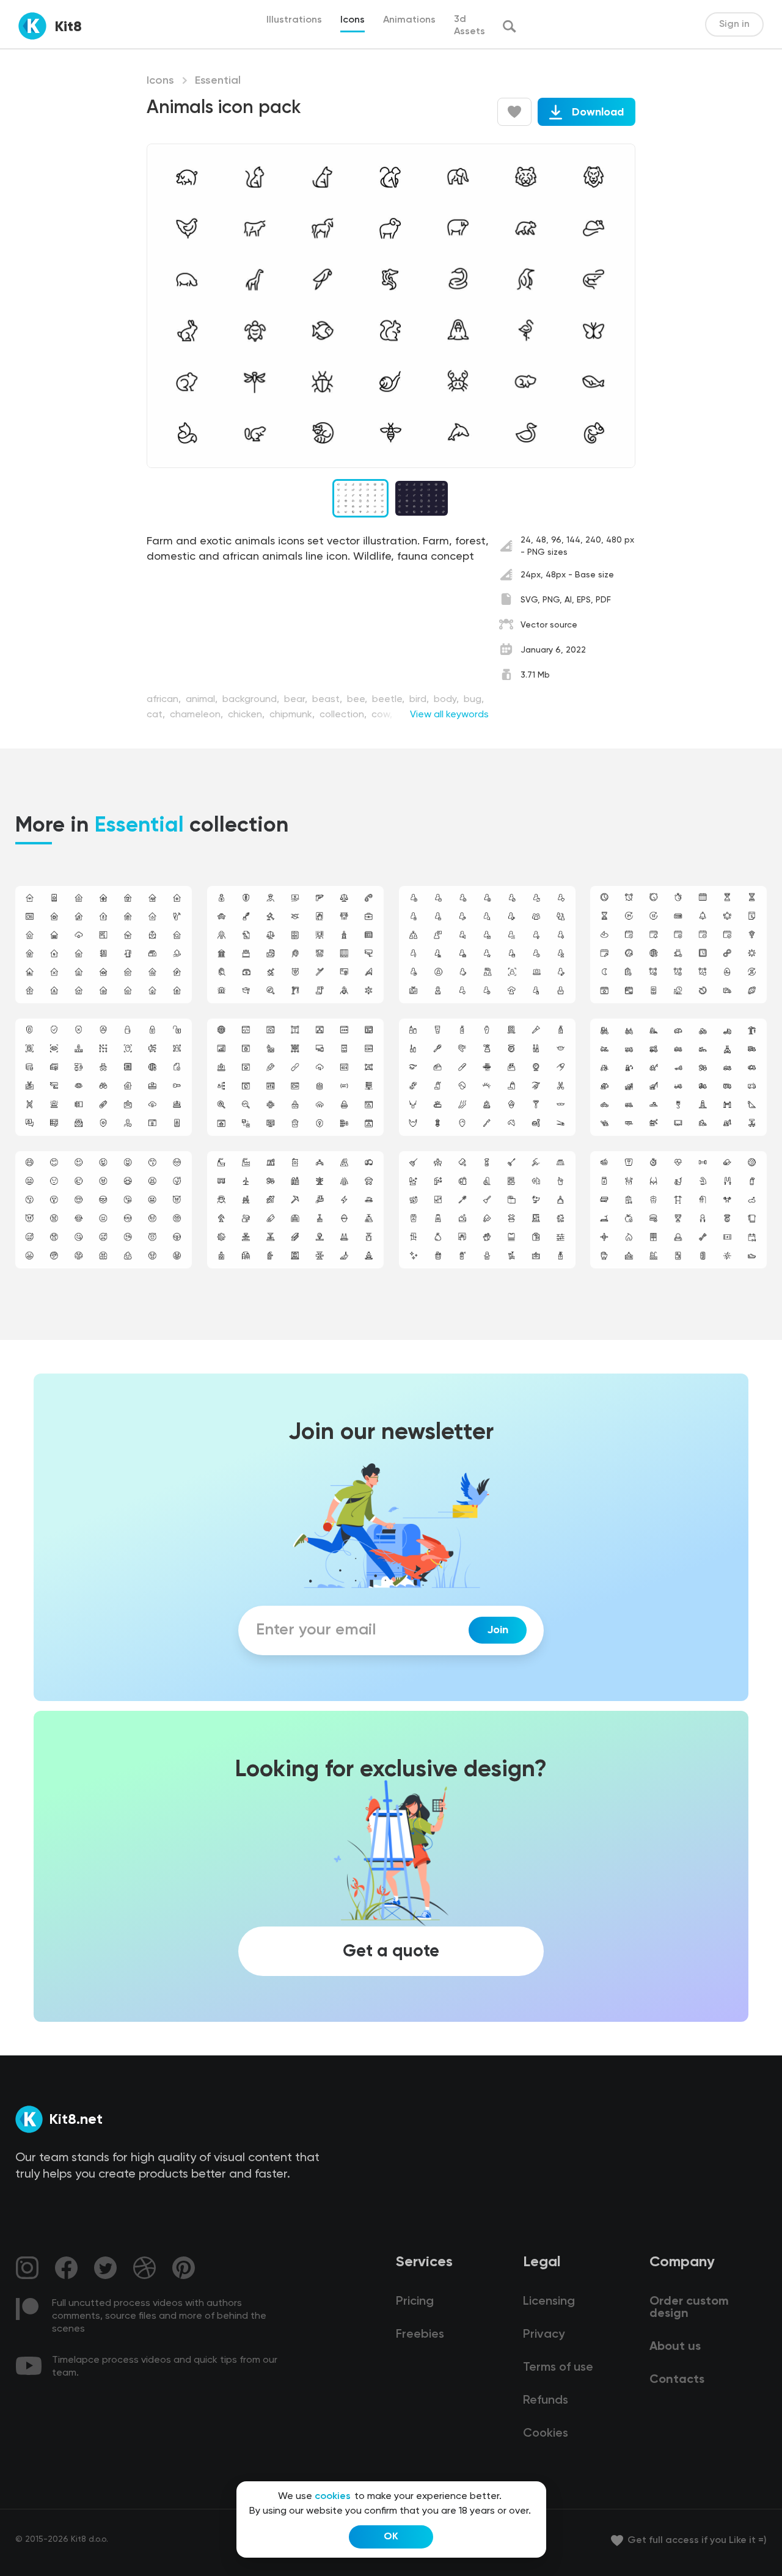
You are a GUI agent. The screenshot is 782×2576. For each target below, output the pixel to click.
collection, (344, 715)
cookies (333, 2497)
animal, (203, 700)
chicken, (247, 715)
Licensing (549, 2302)
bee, (358, 700)
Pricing (415, 2302)
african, (165, 700)
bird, (420, 700)
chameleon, (198, 715)
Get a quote (391, 1952)
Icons (160, 81)
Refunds (546, 2401)
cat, (157, 715)
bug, (474, 700)
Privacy (544, 2335)
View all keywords (449, 715)
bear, (297, 700)
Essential (218, 81)
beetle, (389, 700)
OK (391, 2537)
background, (252, 700)
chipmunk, (293, 715)
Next (611, 306)
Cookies (546, 2434)
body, (448, 700)
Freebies (420, 2335)
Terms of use (558, 2368)
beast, (328, 700)
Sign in (734, 24)
